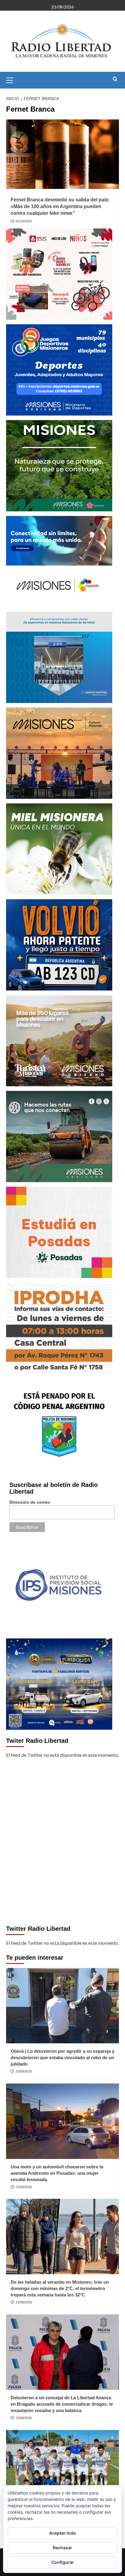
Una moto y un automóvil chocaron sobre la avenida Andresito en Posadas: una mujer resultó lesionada (57, 2173)
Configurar (63, 2562)
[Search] (115, 79)
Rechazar (62, 2548)
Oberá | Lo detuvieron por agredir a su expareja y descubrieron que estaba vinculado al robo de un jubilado (62, 2057)
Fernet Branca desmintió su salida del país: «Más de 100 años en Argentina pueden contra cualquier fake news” (60, 207)
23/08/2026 (24, 2071)
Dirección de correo (30, 1502)
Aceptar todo (63, 2533)
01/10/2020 (24, 221)
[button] (12, 79)
